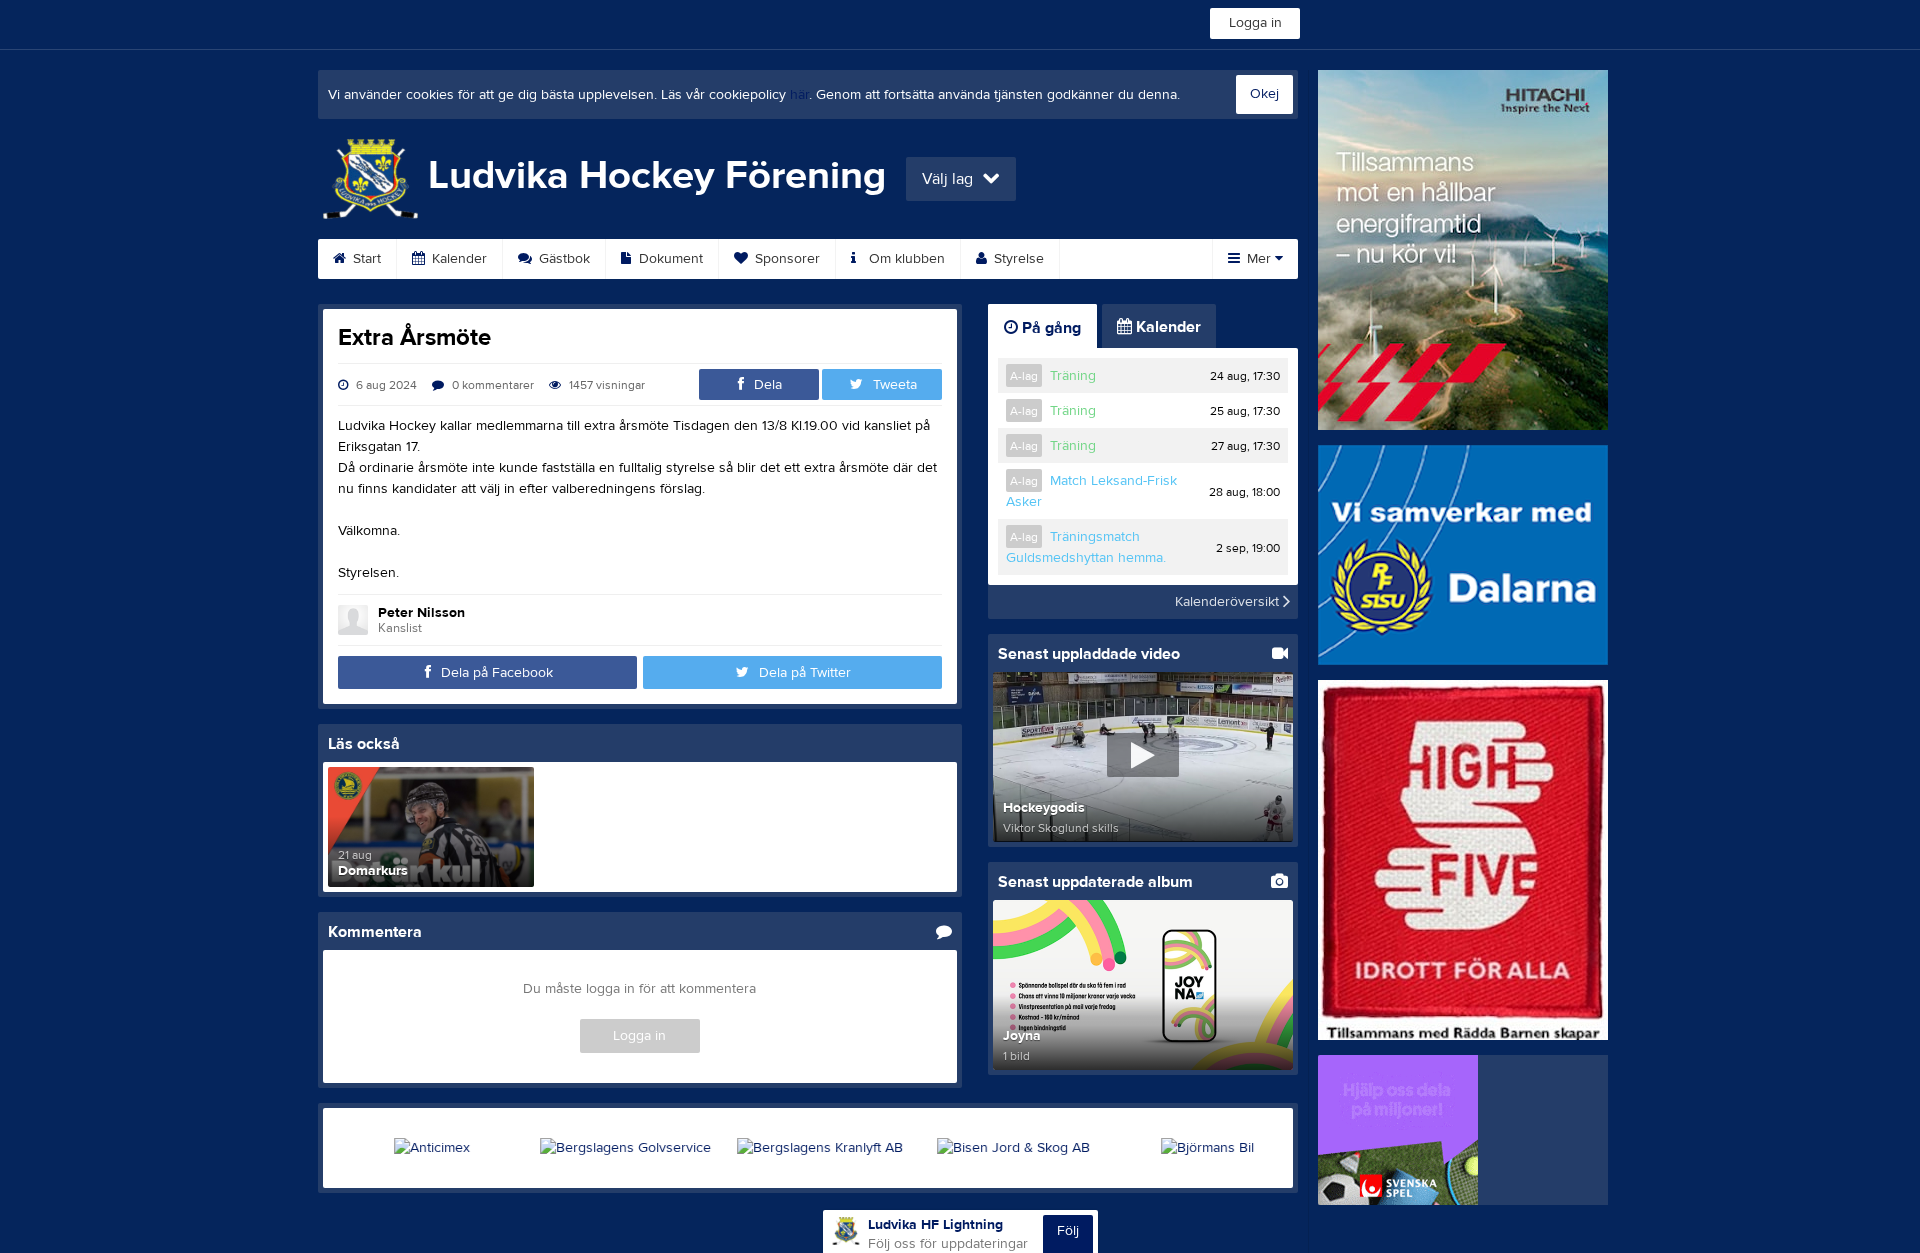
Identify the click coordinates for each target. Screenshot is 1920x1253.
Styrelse (1017, 259)
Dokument (669, 259)
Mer (1259, 259)
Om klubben (905, 259)
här (799, 95)
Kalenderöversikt (1229, 602)
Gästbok (562, 259)
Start (365, 259)
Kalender (457, 259)
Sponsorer (785, 259)
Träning (1073, 376)
